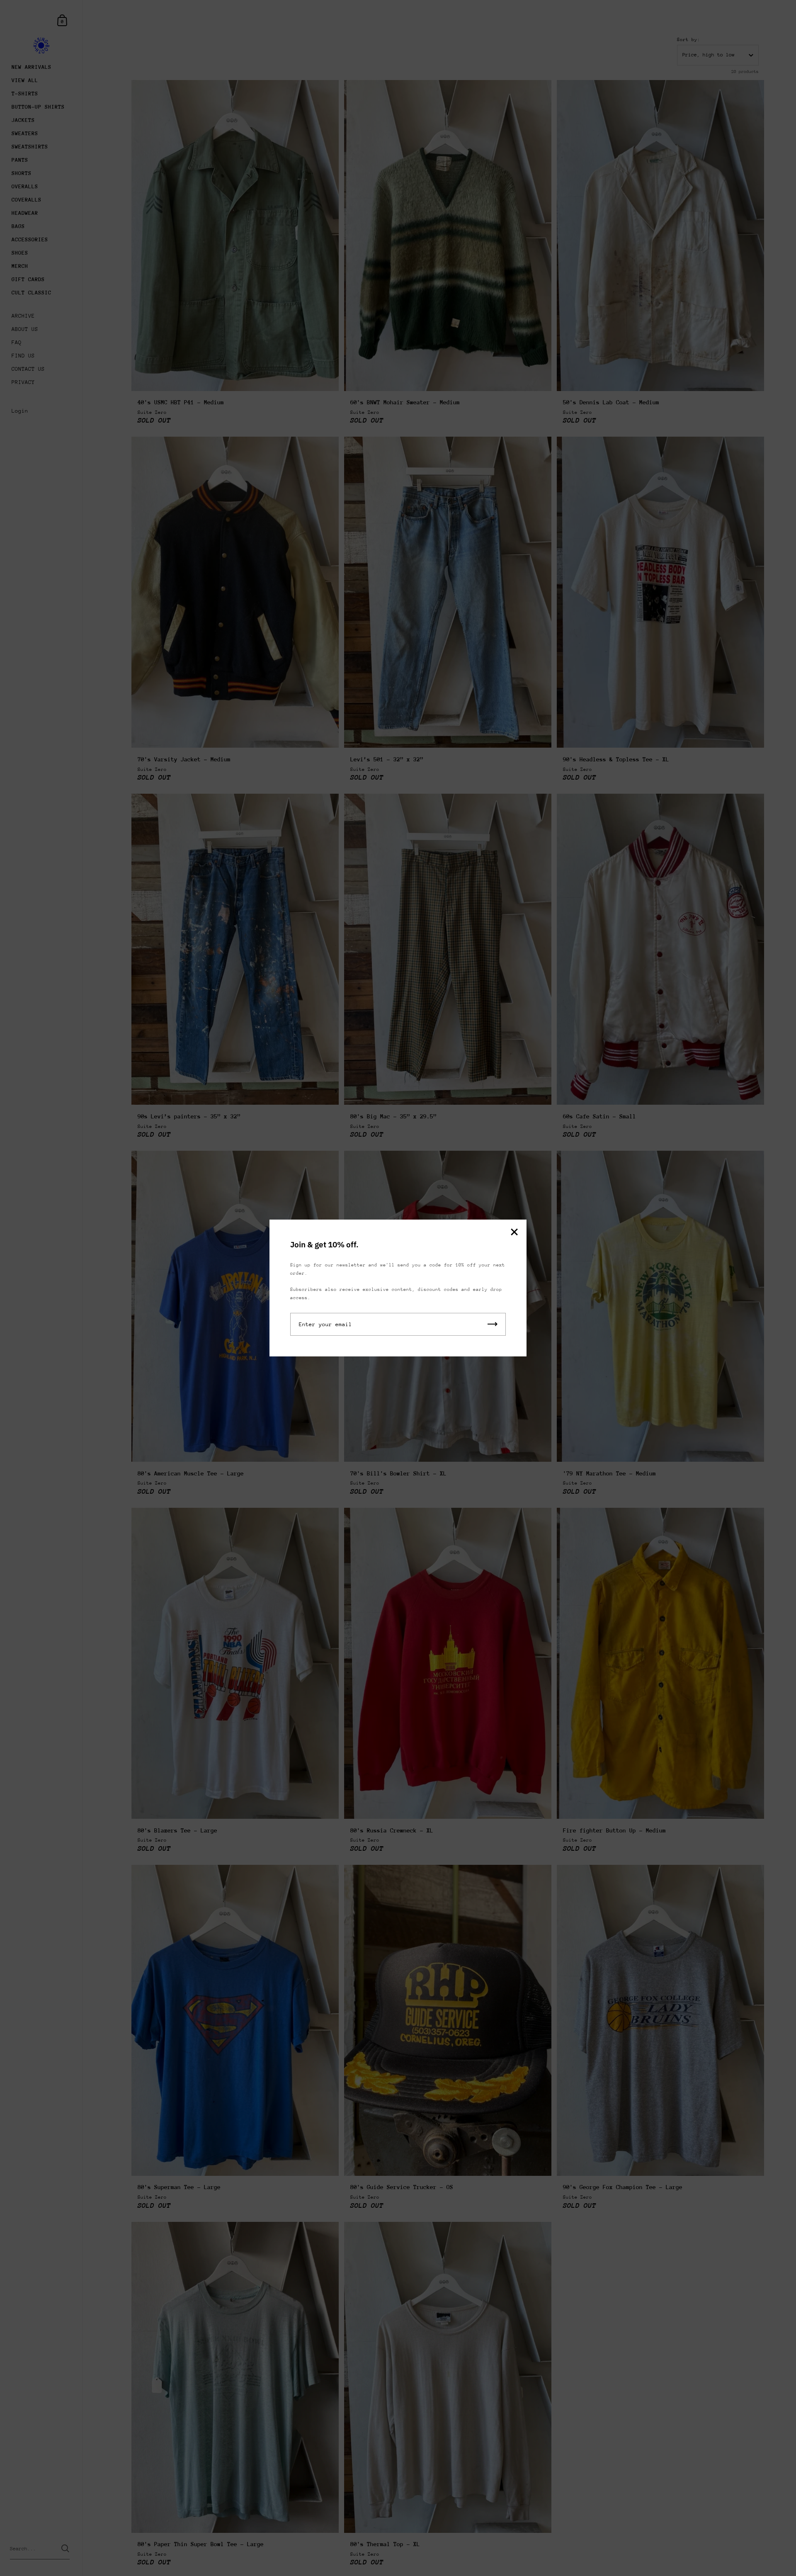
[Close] (514, 1233)
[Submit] (493, 1324)
